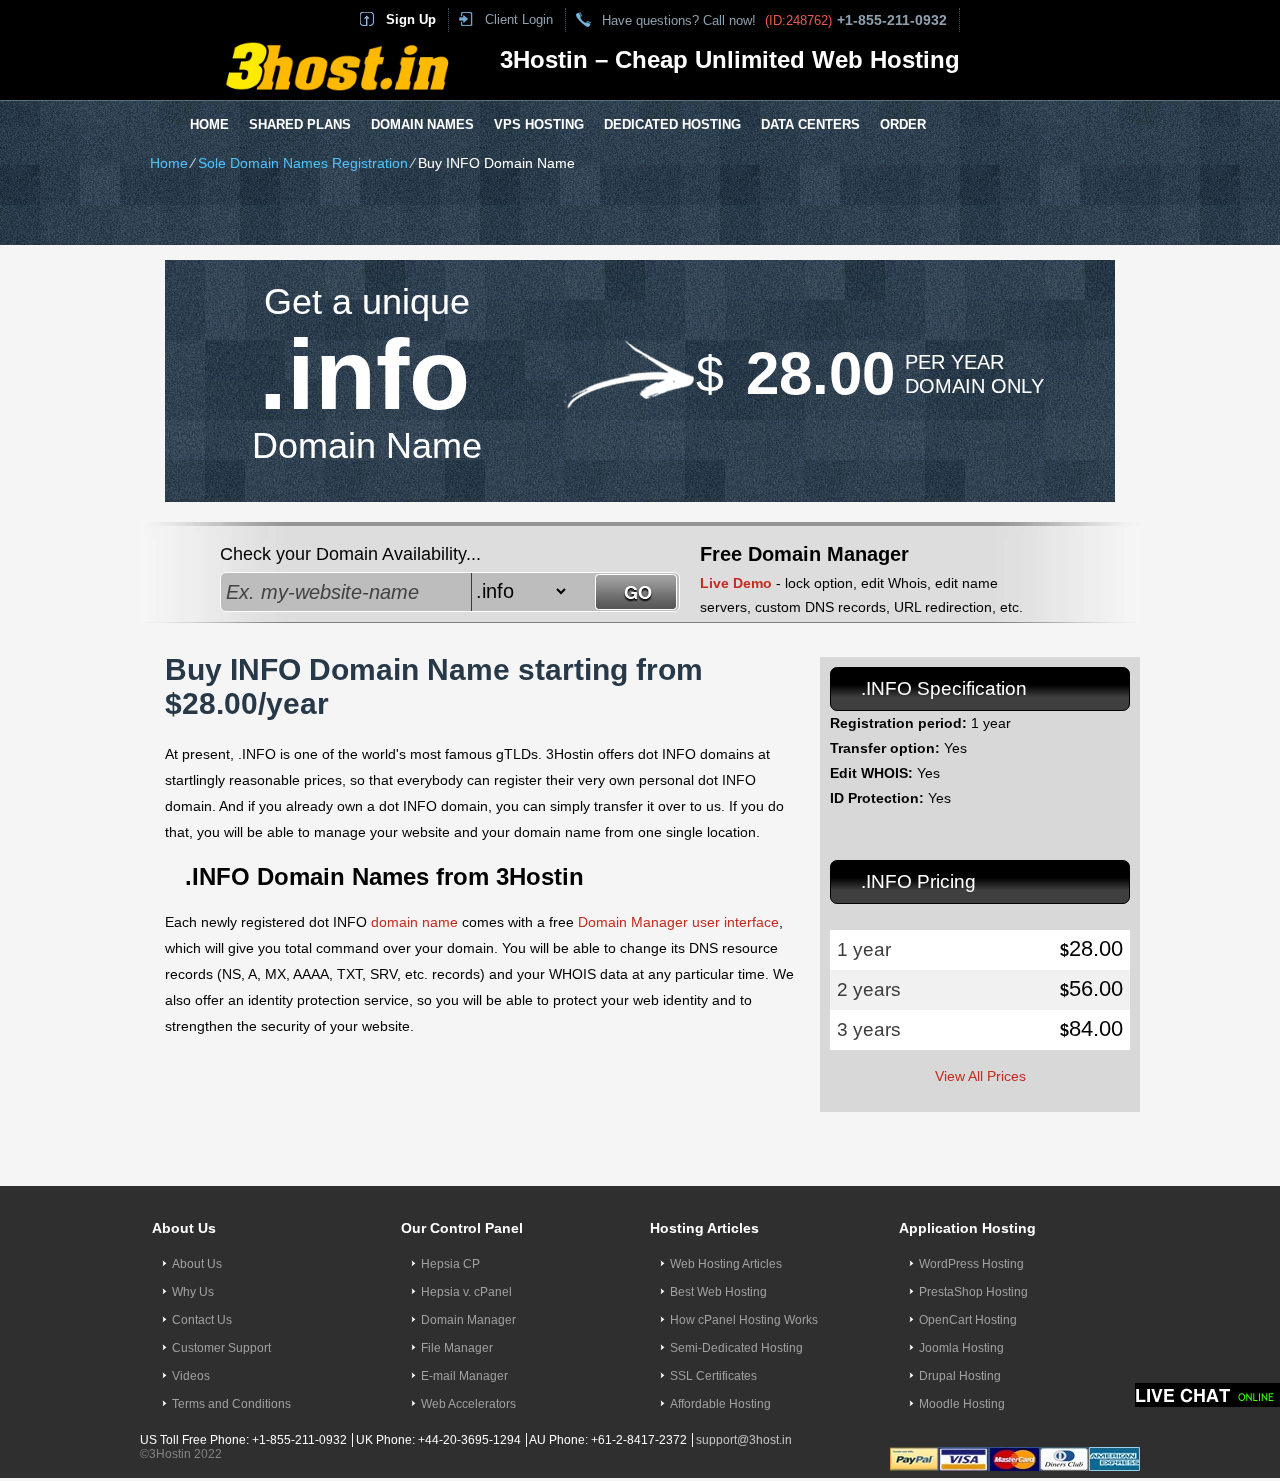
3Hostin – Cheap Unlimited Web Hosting (730, 59)
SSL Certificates (713, 1376)
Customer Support (221, 1348)
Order (903, 124)
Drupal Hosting (960, 1376)
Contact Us (202, 1320)
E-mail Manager (464, 1376)
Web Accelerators (468, 1404)
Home (209, 124)
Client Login (519, 19)
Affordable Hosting (720, 1404)
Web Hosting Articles (726, 1264)
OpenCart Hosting (968, 1320)
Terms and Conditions (231, 1404)
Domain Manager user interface (678, 922)
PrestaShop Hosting (973, 1292)
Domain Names (422, 124)
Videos (191, 1376)
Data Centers (810, 124)
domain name (414, 922)
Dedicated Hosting (672, 124)
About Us (197, 1264)
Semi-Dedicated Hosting (736, 1348)
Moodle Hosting (962, 1404)
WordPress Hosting (971, 1264)
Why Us (193, 1292)
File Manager (457, 1348)
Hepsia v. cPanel (466, 1292)
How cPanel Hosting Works (744, 1320)
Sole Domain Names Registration (303, 163)
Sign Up (411, 19)
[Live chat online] (1207, 1395)
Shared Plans (300, 124)
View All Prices (980, 1076)
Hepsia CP (450, 1264)
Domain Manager (468, 1320)
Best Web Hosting (718, 1292)
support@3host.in (744, 1440)
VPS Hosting (539, 124)
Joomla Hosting (961, 1348)
